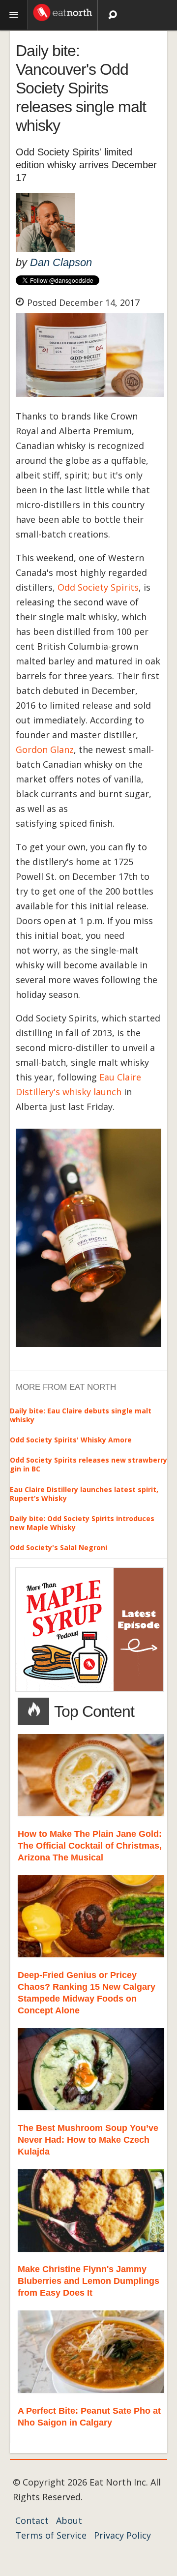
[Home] (63, 11)
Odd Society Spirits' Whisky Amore (71, 1440)
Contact (32, 2520)
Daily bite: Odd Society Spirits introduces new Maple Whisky (82, 1523)
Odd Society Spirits (98, 587)
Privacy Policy (122, 2535)
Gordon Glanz (45, 749)
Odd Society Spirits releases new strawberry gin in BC (88, 1464)
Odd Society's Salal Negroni (59, 1547)
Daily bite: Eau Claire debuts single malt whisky (81, 1415)
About (69, 2520)
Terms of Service (51, 2535)
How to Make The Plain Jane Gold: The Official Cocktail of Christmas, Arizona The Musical (90, 1846)
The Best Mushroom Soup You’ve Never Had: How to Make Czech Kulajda (88, 2140)
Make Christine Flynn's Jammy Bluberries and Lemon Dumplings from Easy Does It (88, 2281)
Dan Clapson (61, 262)
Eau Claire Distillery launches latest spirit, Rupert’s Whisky (84, 1494)
